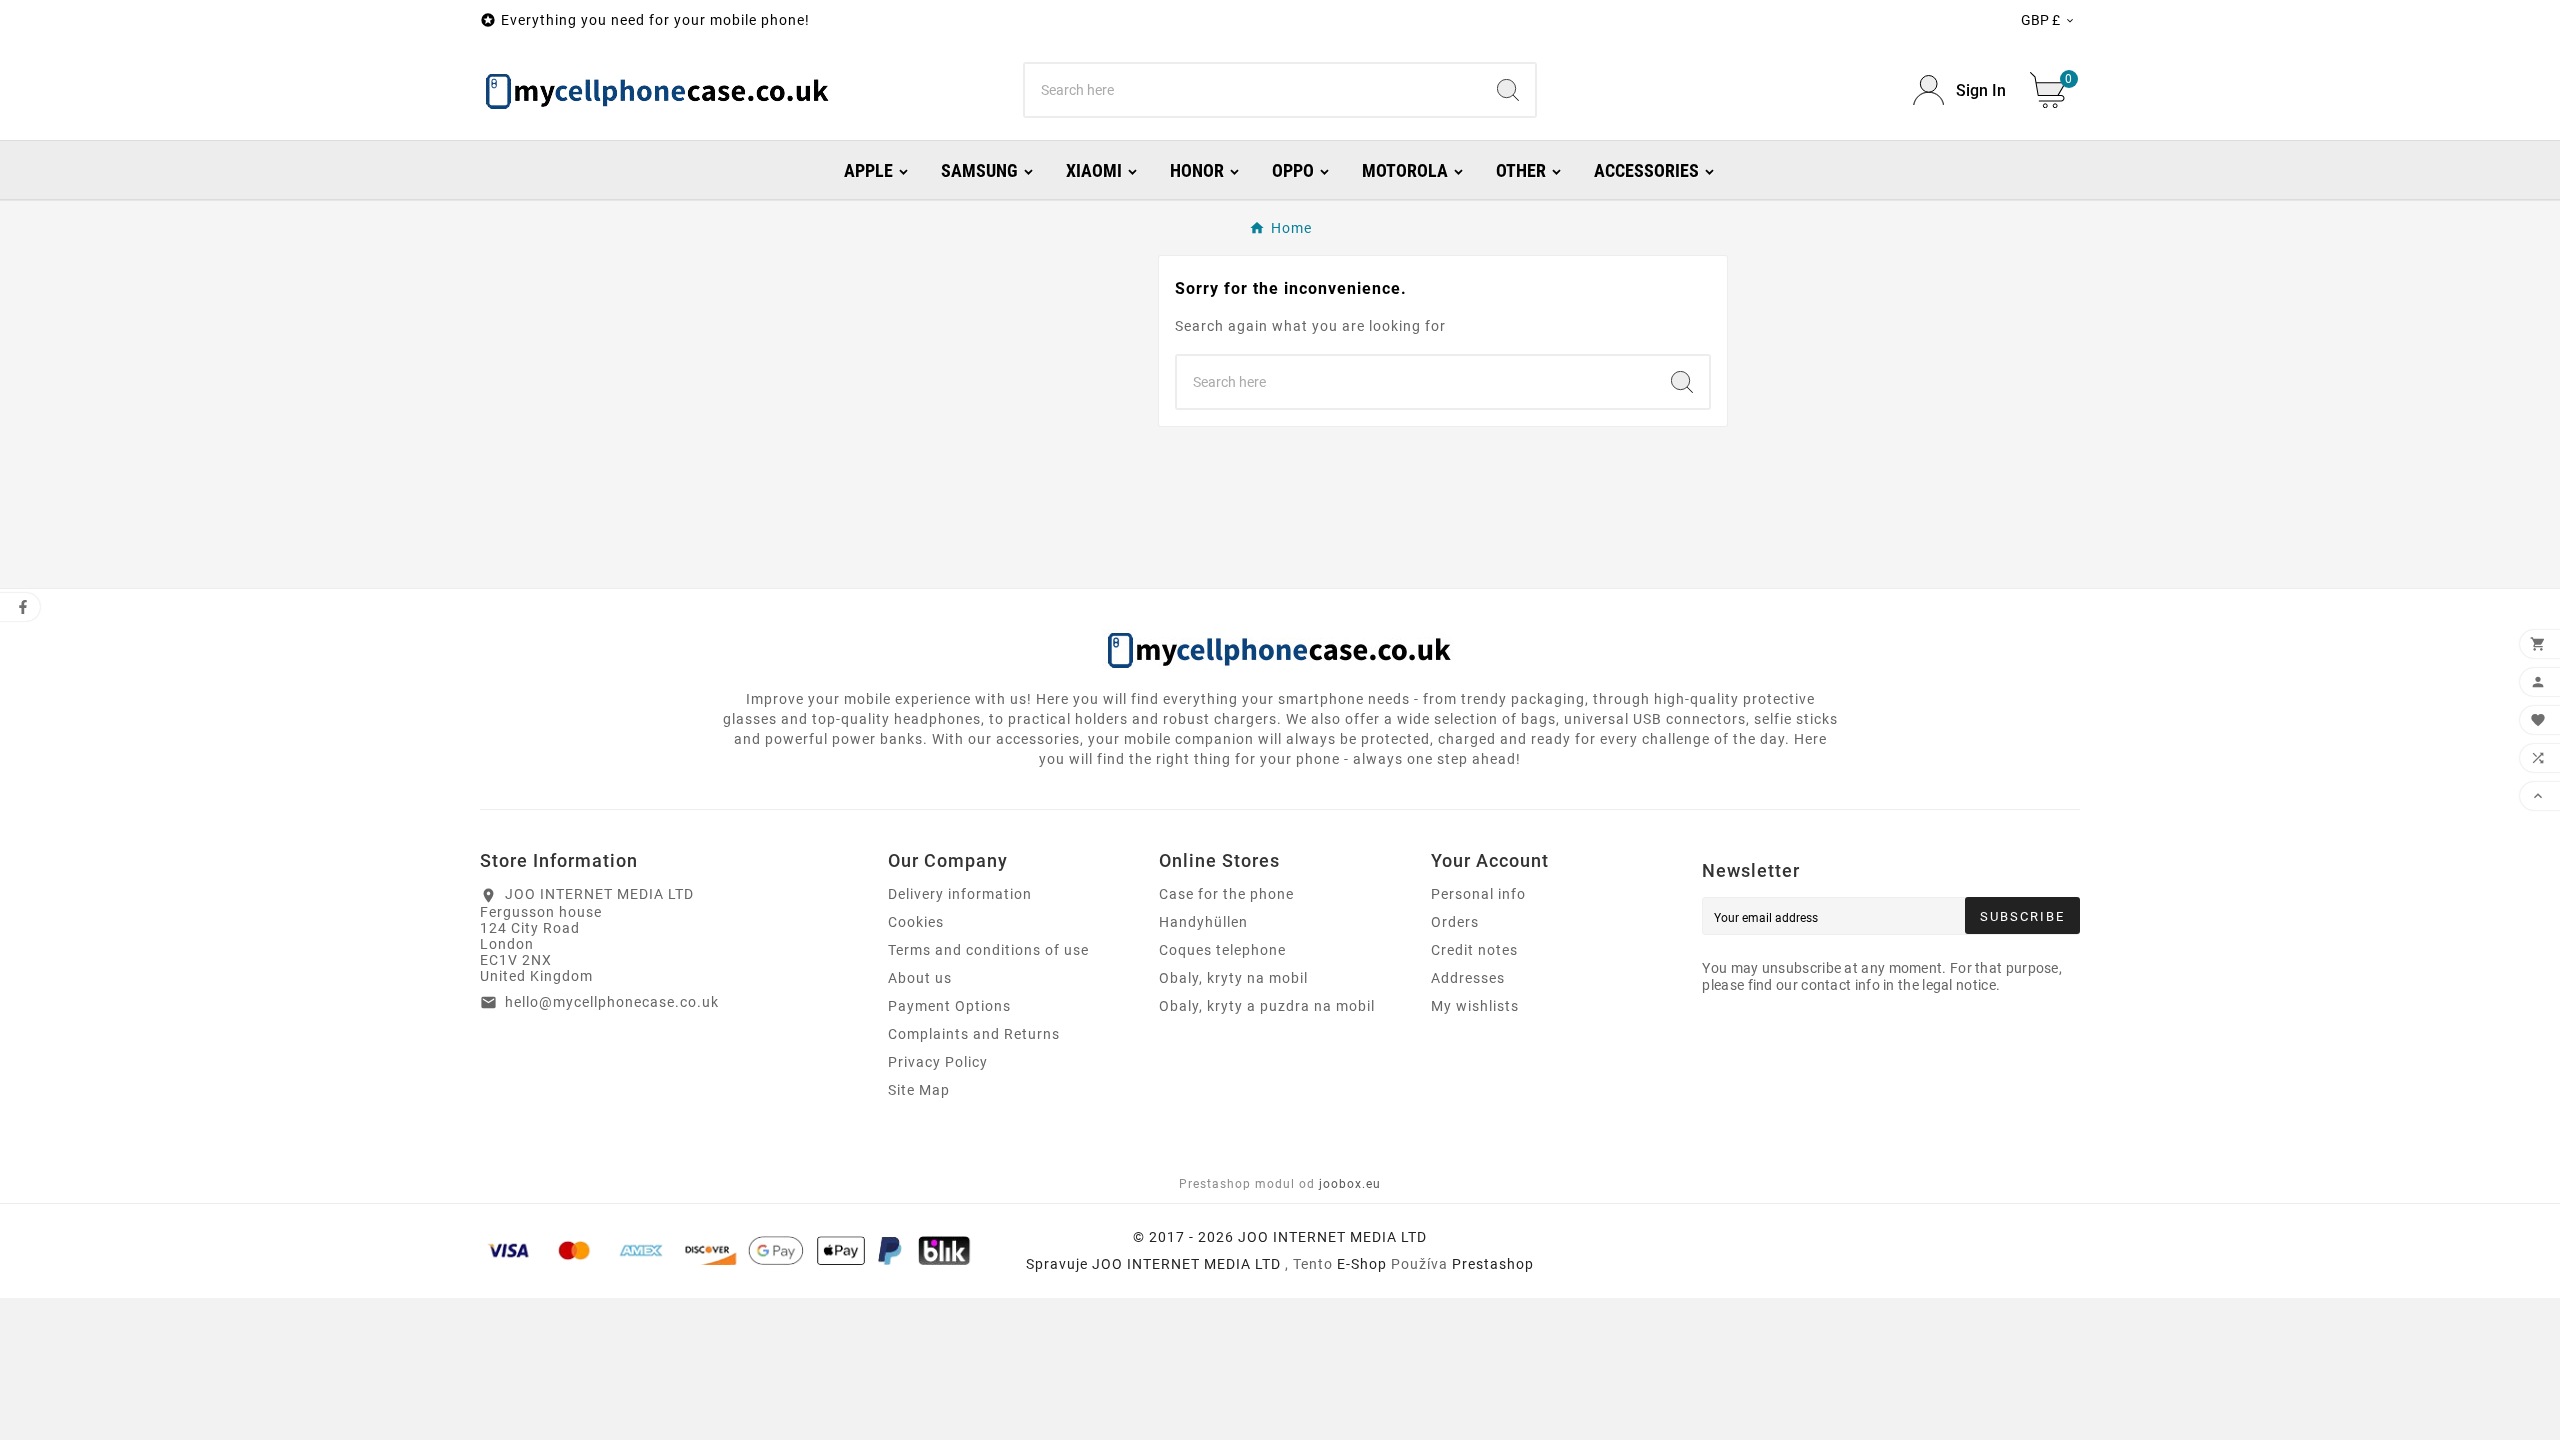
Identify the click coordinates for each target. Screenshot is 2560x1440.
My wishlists (1475, 1006)
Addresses (1468, 978)
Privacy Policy (938, 1062)
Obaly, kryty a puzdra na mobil (1267, 1006)
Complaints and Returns (974, 1034)
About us (920, 978)
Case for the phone (1226, 894)
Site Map (919, 1090)
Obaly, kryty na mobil (1233, 978)
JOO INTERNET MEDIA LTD (1186, 1264)
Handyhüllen (1203, 922)
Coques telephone (1222, 950)
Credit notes (1474, 950)
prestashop (1493, 1264)
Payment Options (949, 1006)
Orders (1455, 922)
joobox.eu (1350, 1184)
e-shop (1362, 1264)
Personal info (1478, 894)
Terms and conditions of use (988, 950)
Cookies (916, 922)
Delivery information (960, 894)
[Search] (1508, 90)
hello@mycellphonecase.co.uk (612, 1002)
